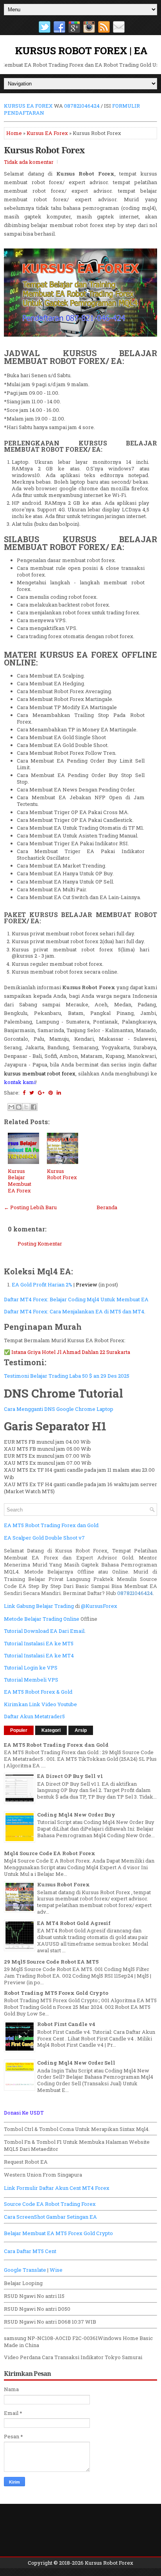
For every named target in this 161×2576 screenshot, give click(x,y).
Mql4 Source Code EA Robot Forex (50, 1853)
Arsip (81, 1730)
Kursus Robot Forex (44, 150)
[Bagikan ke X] (26, 1107)
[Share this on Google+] (41, 1093)
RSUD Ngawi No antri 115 (34, 2296)
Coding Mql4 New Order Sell (76, 2063)
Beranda (107, 1207)
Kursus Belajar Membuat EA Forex (20, 1181)
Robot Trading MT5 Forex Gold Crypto (56, 1993)
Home (14, 133)
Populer (19, 1730)
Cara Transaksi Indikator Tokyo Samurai (92, 2357)
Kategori (51, 1730)
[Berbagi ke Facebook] (34, 1107)
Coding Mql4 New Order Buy (76, 1815)
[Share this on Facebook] (24, 1093)
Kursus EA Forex (47, 133)
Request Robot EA (26, 2162)
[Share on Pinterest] (51, 1093)
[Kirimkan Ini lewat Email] (11, 1107)
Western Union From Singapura (43, 2175)
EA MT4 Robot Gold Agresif (74, 1923)
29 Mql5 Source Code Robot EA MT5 (51, 1962)
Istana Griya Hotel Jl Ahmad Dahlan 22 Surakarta (71, 1352)
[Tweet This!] (32, 1093)
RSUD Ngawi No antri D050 (37, 2309)
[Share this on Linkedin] (59, 1093)
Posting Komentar (40, 1244)
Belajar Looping (23, 2283)
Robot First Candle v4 (66, 2024)
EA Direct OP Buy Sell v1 (70, 1776)
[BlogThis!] (19, 1107)
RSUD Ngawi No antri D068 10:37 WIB (50, 2322)
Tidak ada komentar (29, 162)
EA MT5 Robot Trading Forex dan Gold (56, 1745)
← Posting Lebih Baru (30, 1207)
